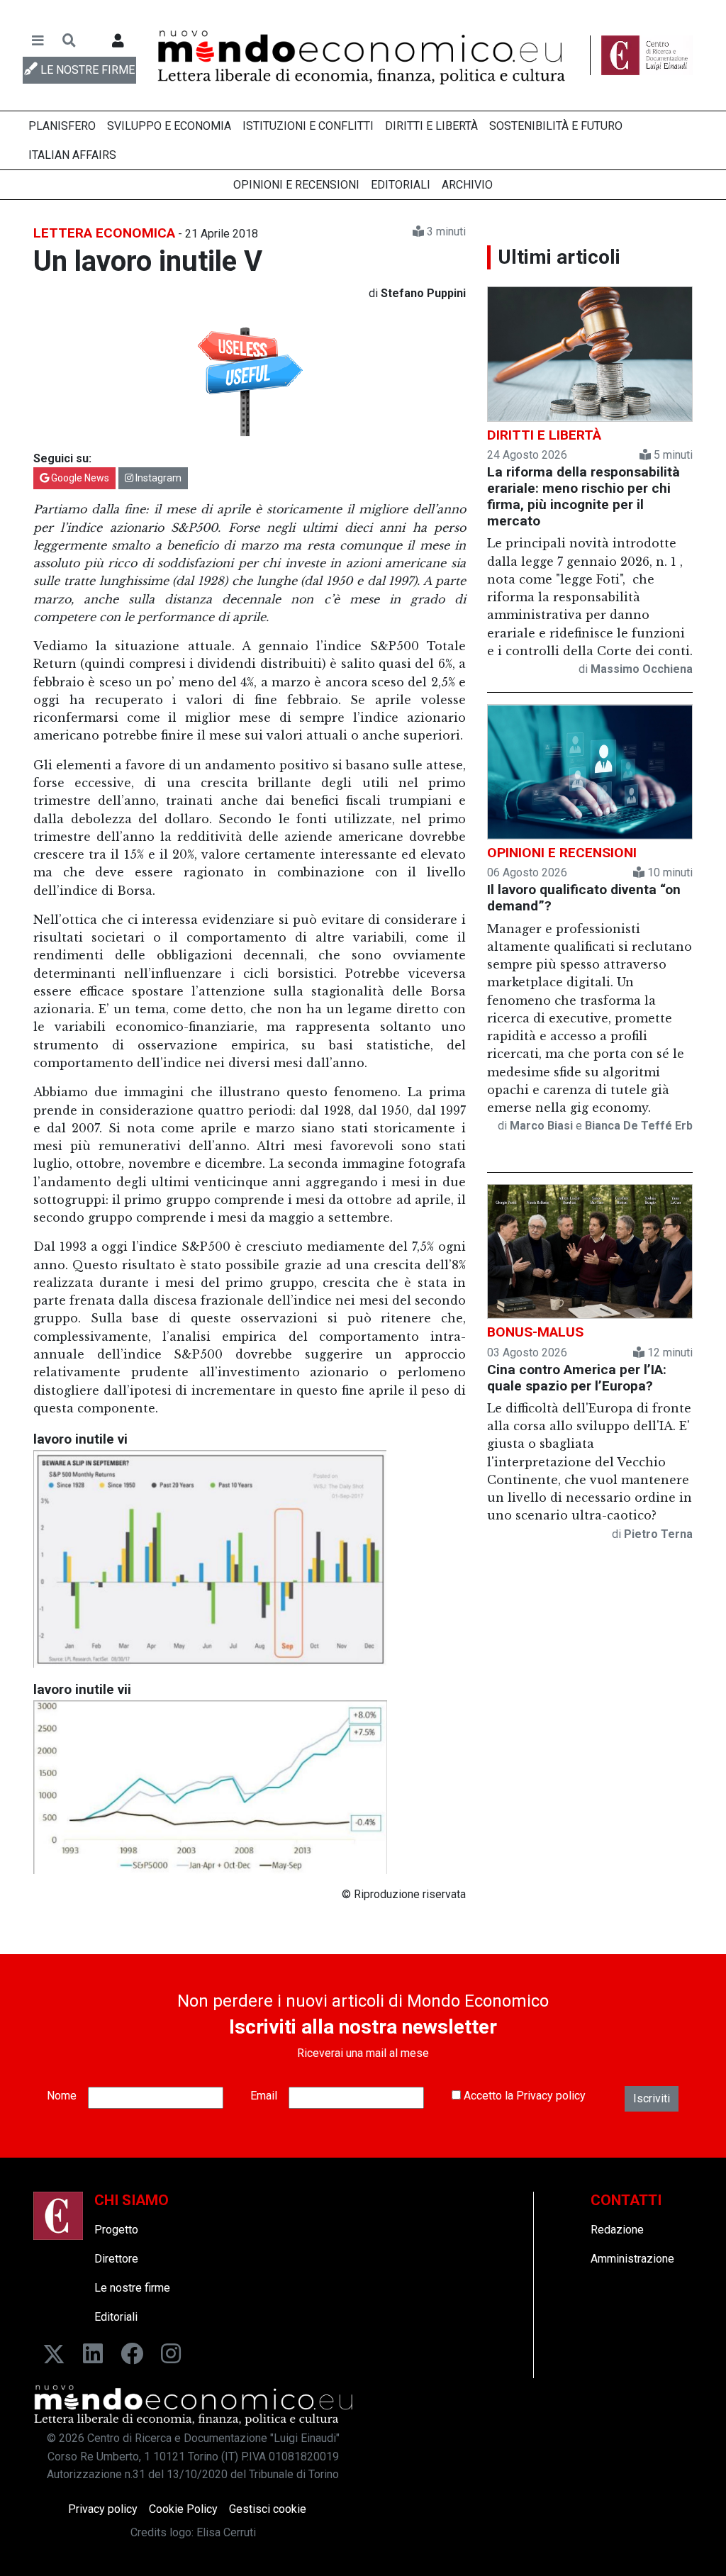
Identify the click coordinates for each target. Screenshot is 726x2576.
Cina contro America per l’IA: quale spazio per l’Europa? (577, 1378)
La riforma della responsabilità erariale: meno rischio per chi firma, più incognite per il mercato (583, 496)
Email (264, 2096)
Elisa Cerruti (226, 2532)
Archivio (467, 185)
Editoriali (401, 185)
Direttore (116, 2259)
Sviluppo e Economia (169, 126)
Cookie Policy (183, 2509)
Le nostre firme (132, 2288)
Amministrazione (632, 2259)
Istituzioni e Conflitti (308, 126)
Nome (62, 2096)
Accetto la (523, 2096)
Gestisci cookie (268, 2509)
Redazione (617, 2230)
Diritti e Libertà (431, 126)
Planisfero (62, 126)
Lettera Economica (104, 233)
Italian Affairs (72, 155)
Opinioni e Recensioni (296, 185)
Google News (79, 478)
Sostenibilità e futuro (556, 126)
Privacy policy (551, 2096)
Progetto (116, 2230)
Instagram (157, 478)
